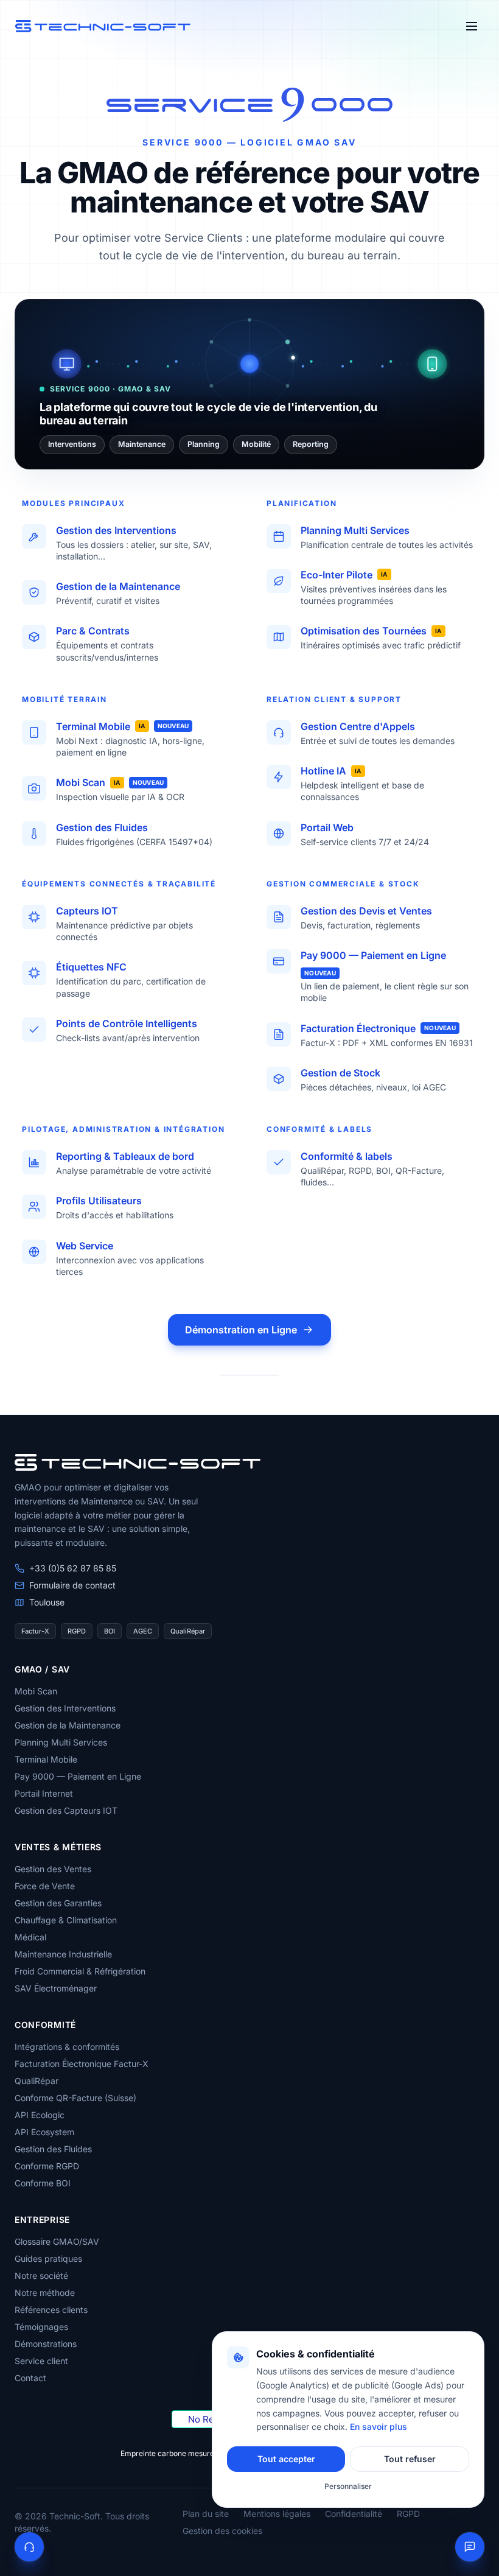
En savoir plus (379, 2427)
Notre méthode (45, 2293)
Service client (41, 2361)
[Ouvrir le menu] (472, 26)
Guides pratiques (48, 2258)
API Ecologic (40, 2115)
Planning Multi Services (61, 1742)
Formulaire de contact (72, 1585)
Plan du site (206, 2514)
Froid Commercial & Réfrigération (80, 1971)
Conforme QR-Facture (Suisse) (75, 2098)
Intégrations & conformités (67, 2047)
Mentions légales (277, 2514)
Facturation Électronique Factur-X (82, 2064)
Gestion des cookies (222, 2531)
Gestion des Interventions (65, 1708)
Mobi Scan (36, 1691)
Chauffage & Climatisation (66, 1920)
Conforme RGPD (47, 2166)
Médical (30, 1937)
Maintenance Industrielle (63, 1954)
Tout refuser (410, 2459)
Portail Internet (44, 1793)
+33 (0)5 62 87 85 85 (73, 1568)
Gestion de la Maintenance (68, 1725)
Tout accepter (286, 2459)
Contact (30, 2378)
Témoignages (41, 2327)
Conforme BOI (43, 2183)
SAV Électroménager (56, 1988)
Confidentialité (354, 2514)
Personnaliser (348, 2486)
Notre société (41, 2276)
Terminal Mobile (46, 1759)
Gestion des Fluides (53, 2149)
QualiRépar (37, 2081)
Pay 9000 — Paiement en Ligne (78, 1776)
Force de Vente (45, 1886)
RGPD (408, 2514)
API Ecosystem (44, 2132)
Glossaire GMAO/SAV (57, 2241)
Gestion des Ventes (53, 1869)
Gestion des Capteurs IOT (66, 1810)
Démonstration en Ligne (241, 1330)
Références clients (51, 2310)
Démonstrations (46, 2344)
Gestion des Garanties (58, 1903)
